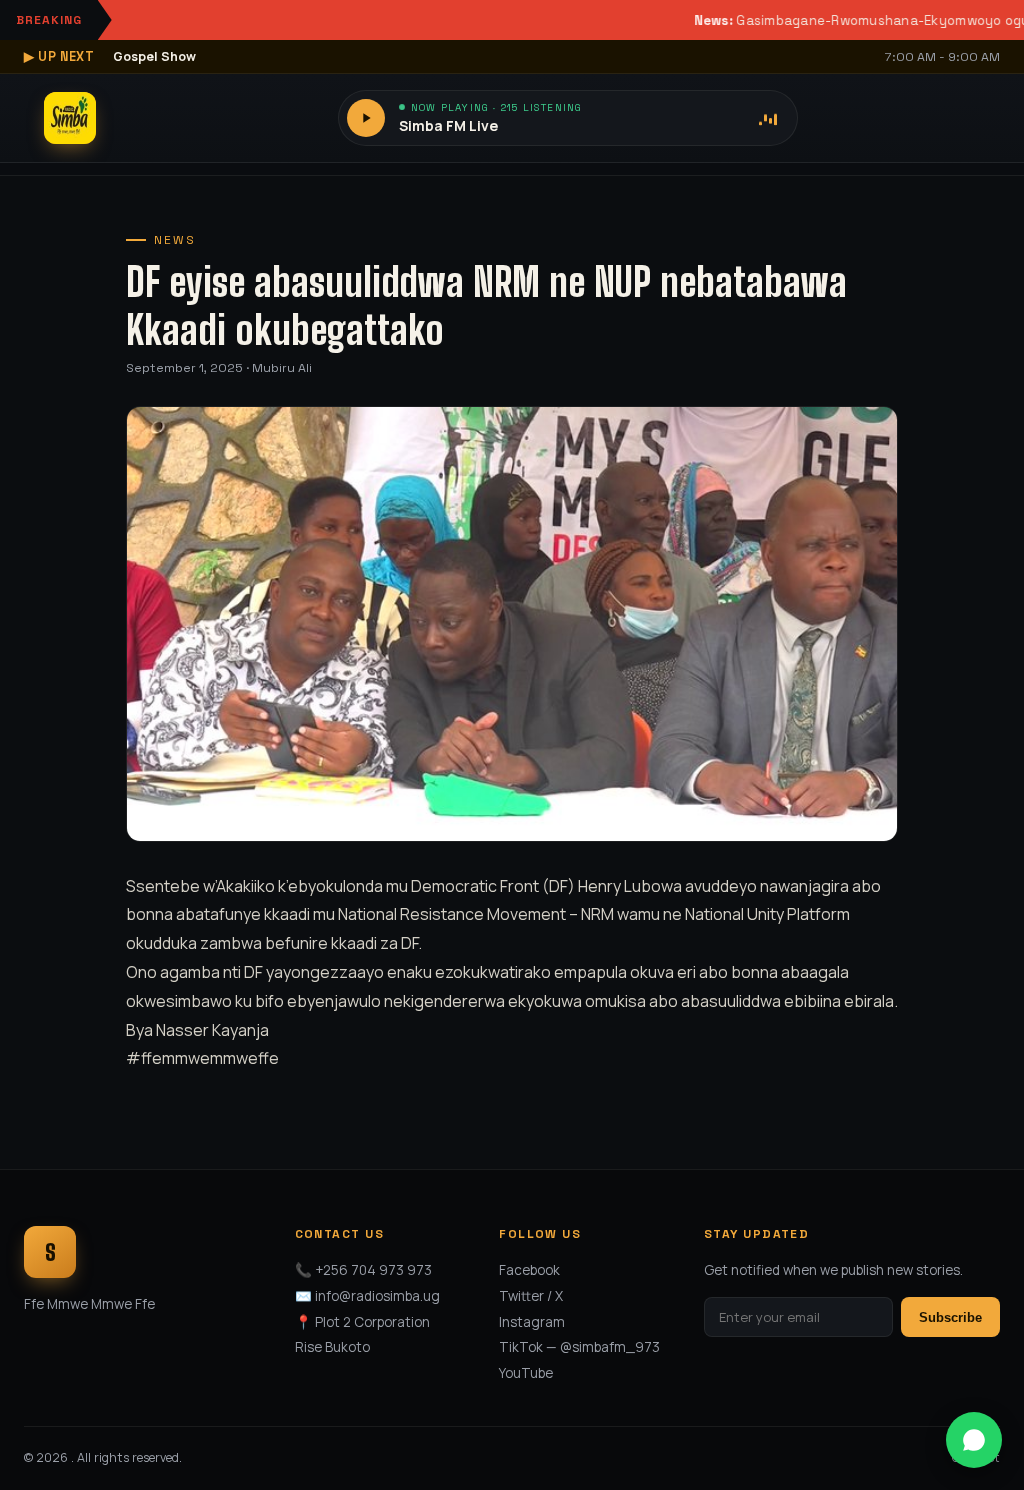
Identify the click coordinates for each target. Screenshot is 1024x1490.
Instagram (532, 1322)
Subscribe (950, 1317)
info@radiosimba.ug (377, 1296)
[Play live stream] (366, 118)
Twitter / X (531, 1296)
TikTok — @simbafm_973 (579, 1347)
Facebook (529, 1270)
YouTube (526, 1373)
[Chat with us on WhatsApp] (974, 1440)
